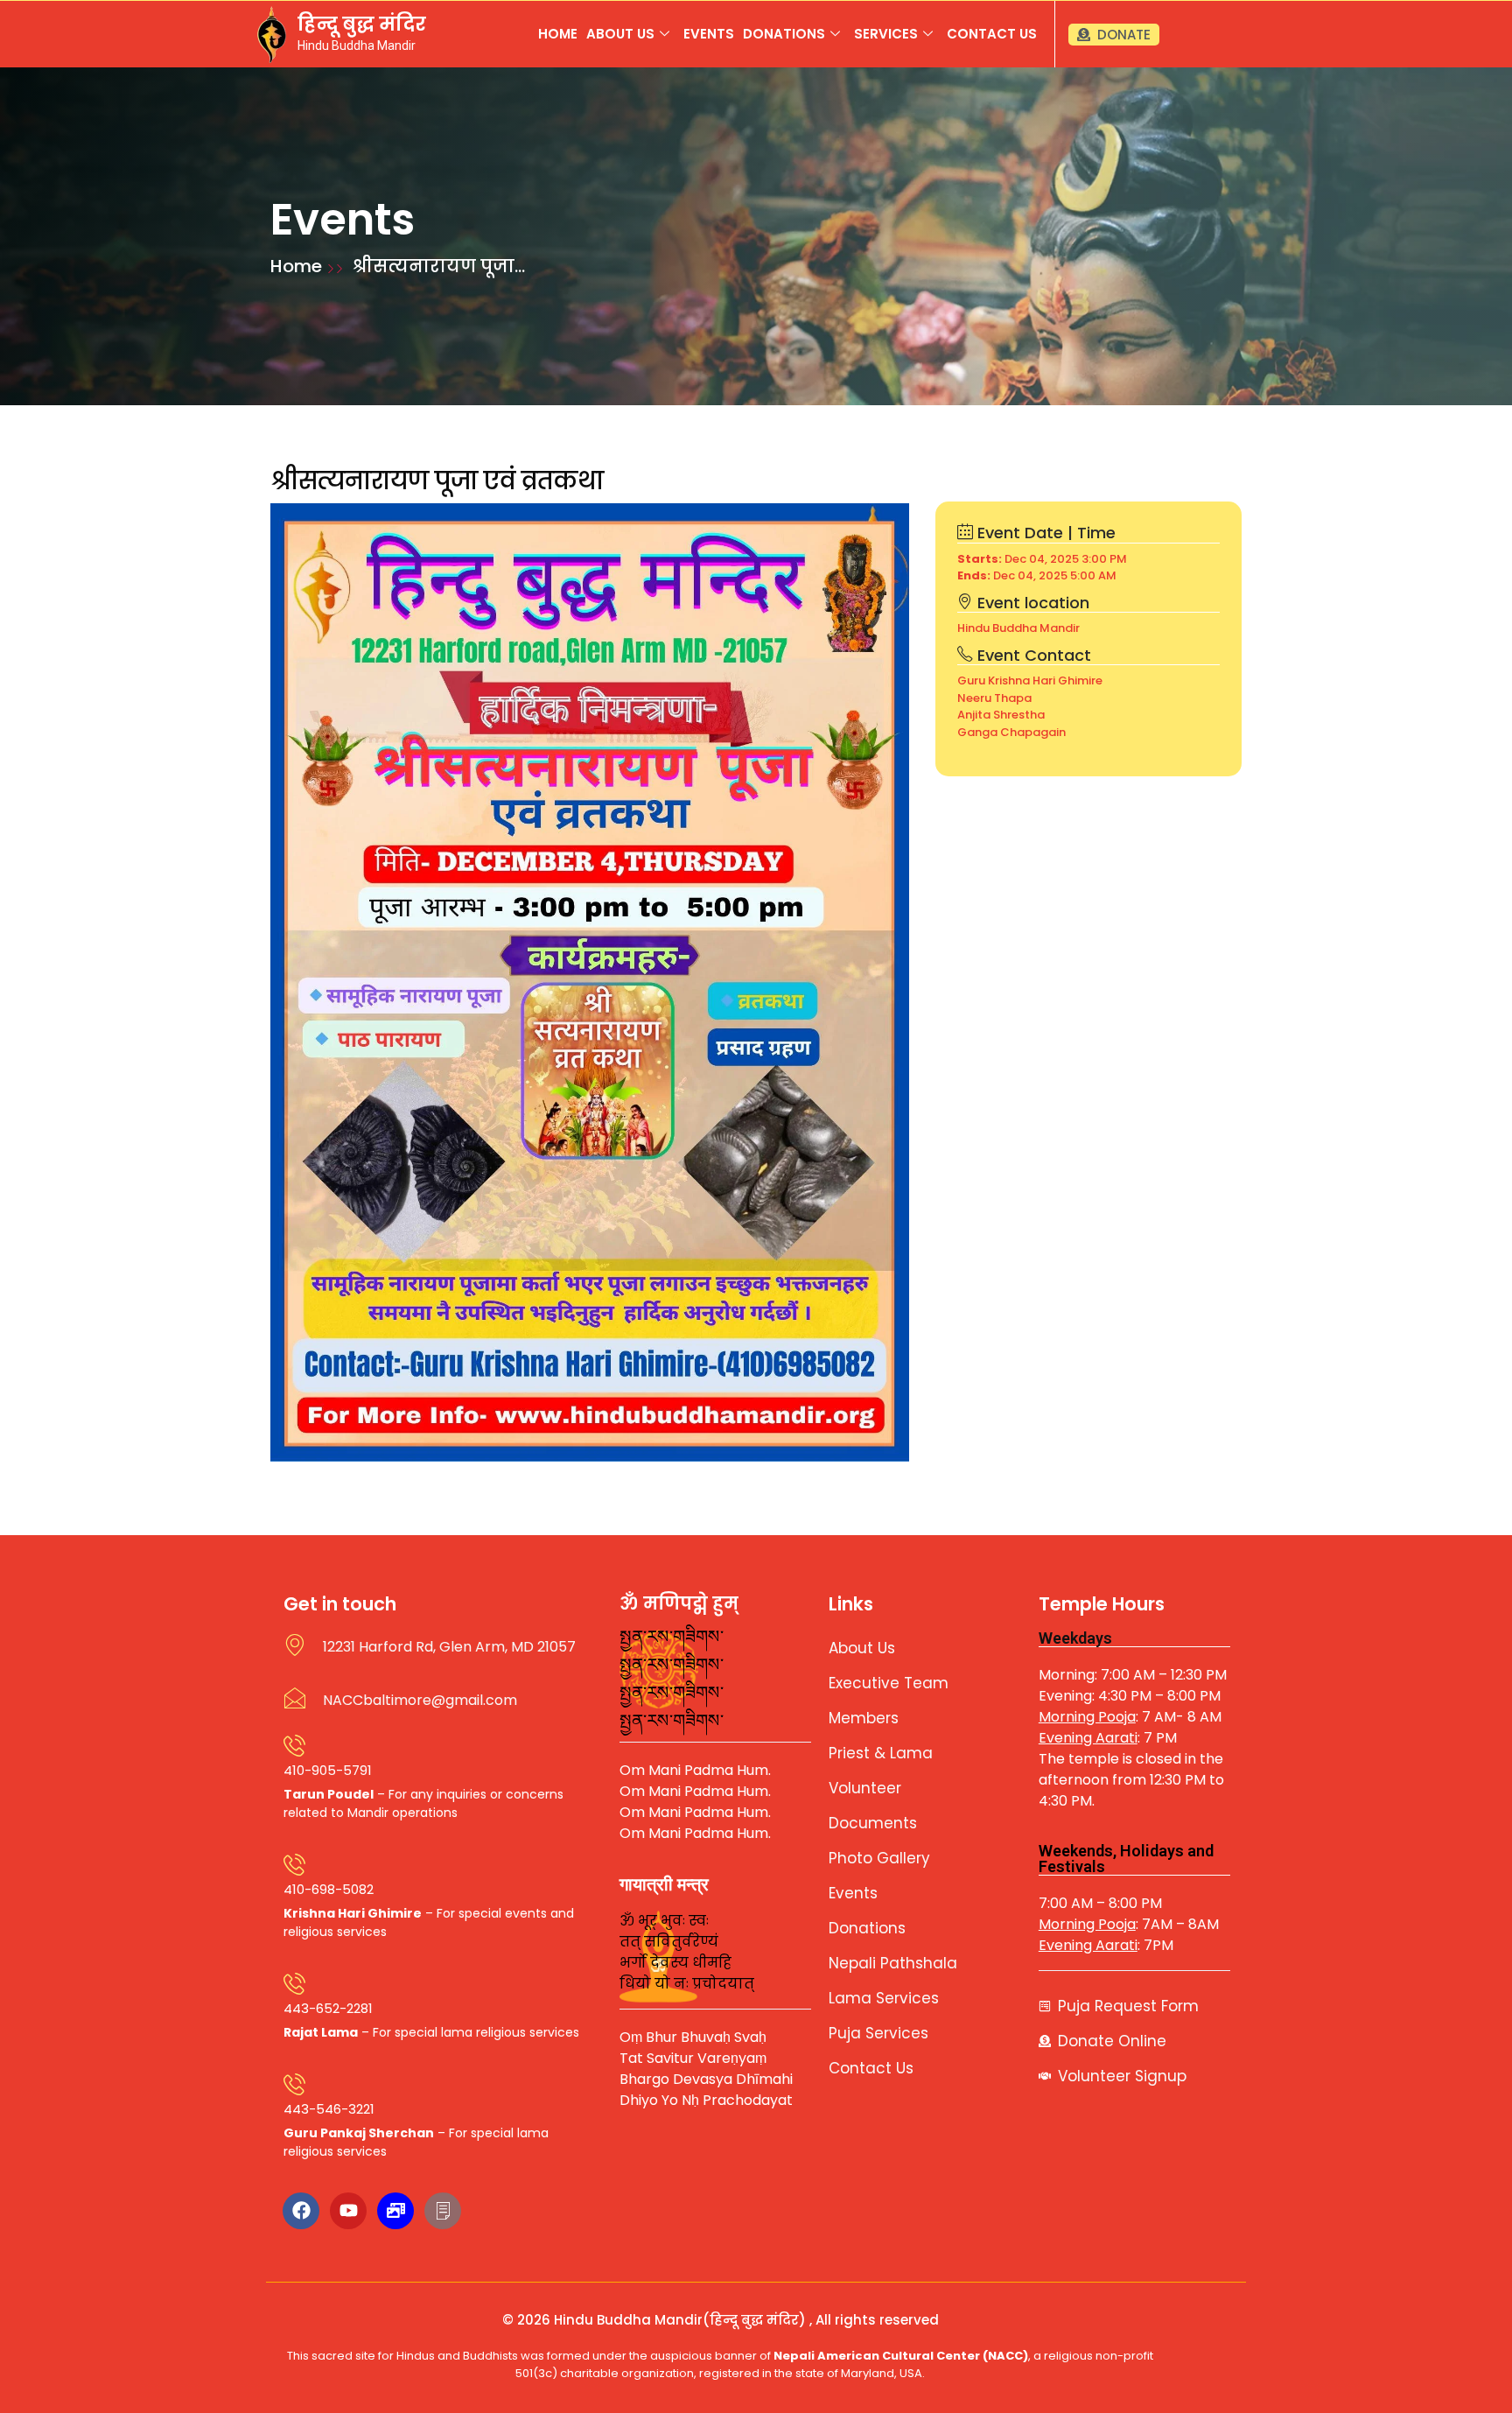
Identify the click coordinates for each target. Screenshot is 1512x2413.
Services (886, 34)
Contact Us (992, 34)
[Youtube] (348, 2211)
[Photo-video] (395, 2211)
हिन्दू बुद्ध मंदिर (362, 24)
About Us (620, 34)
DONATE (1124, 35)
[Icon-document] (443, 2211)
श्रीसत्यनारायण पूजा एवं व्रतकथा (437, 481)
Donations (784, 34)
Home (558, 34)
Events (709, 34)
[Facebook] (301, 2211)
